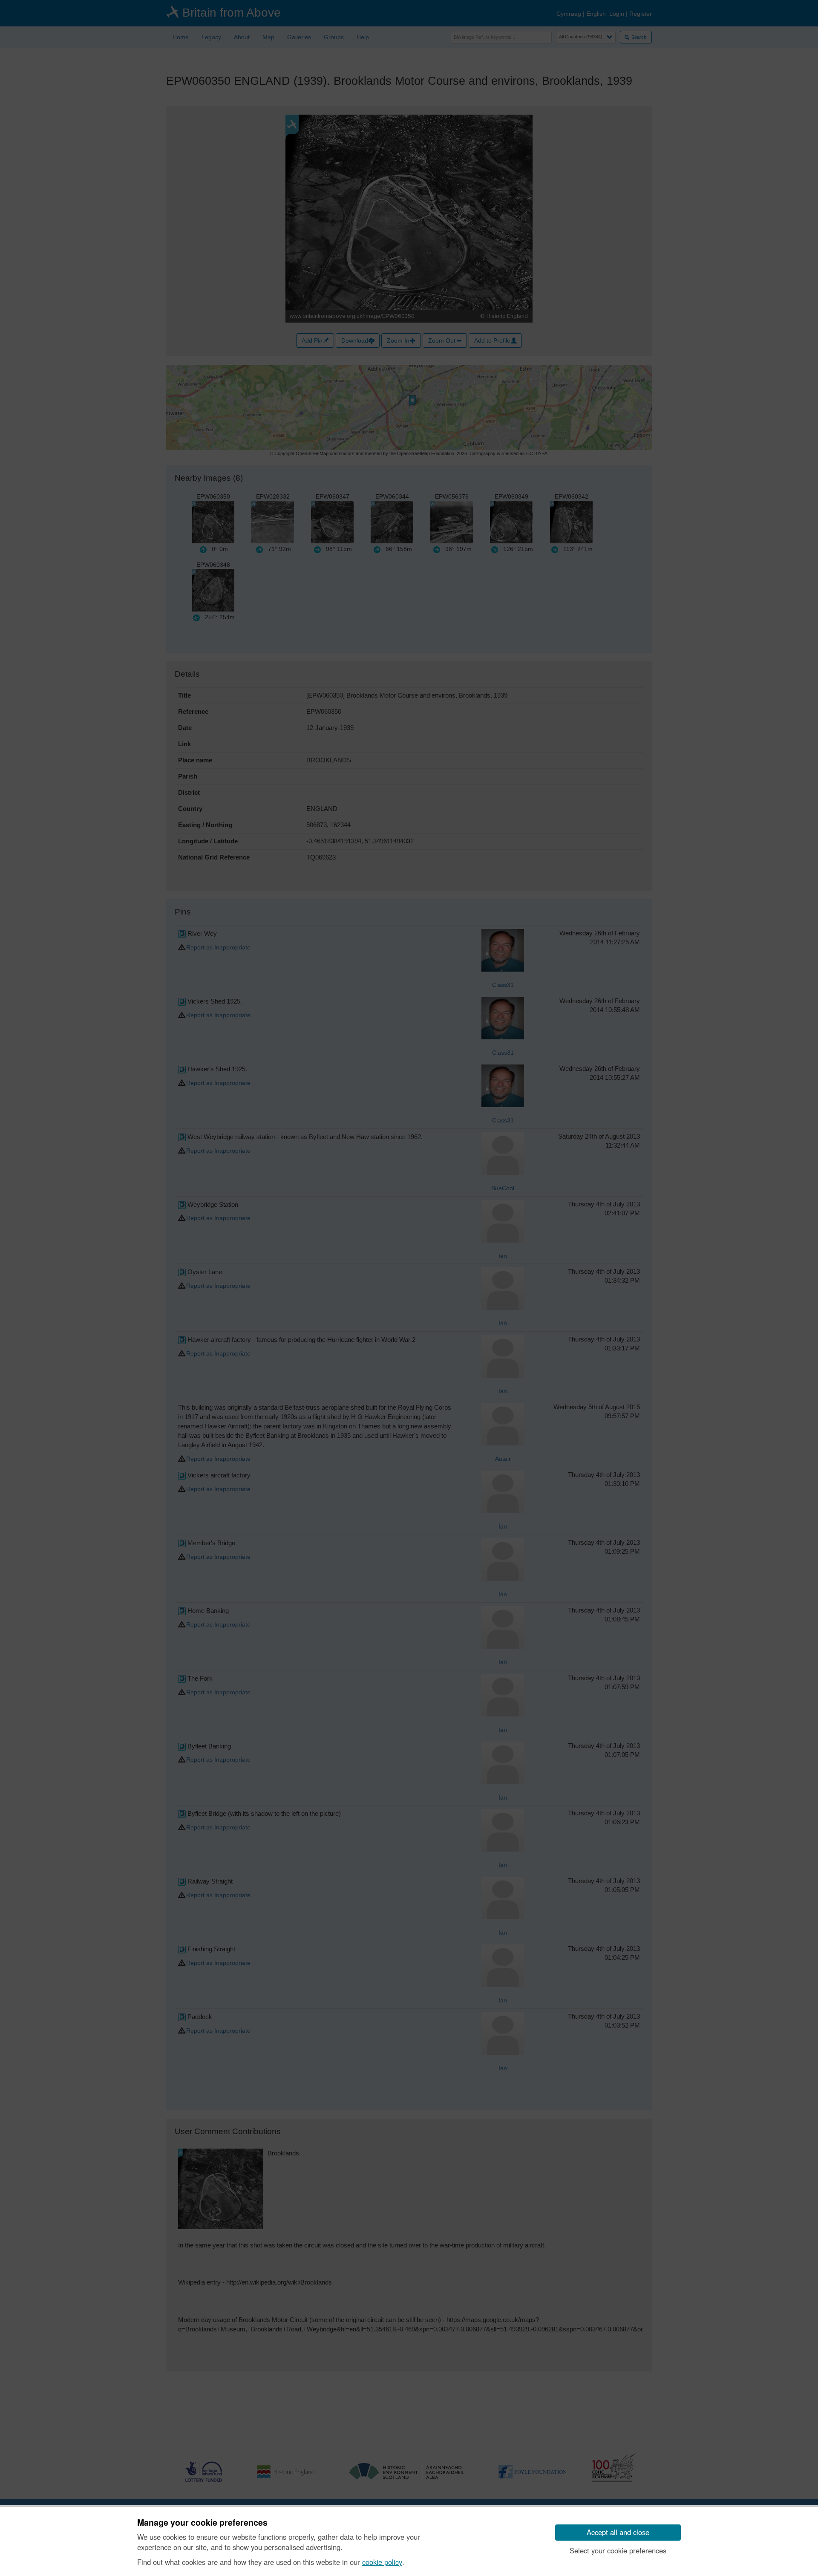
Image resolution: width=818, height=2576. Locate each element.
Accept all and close (618, 2532)
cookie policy (382, 2562)
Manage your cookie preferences (202, 2523)
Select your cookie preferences (618, 2550)
